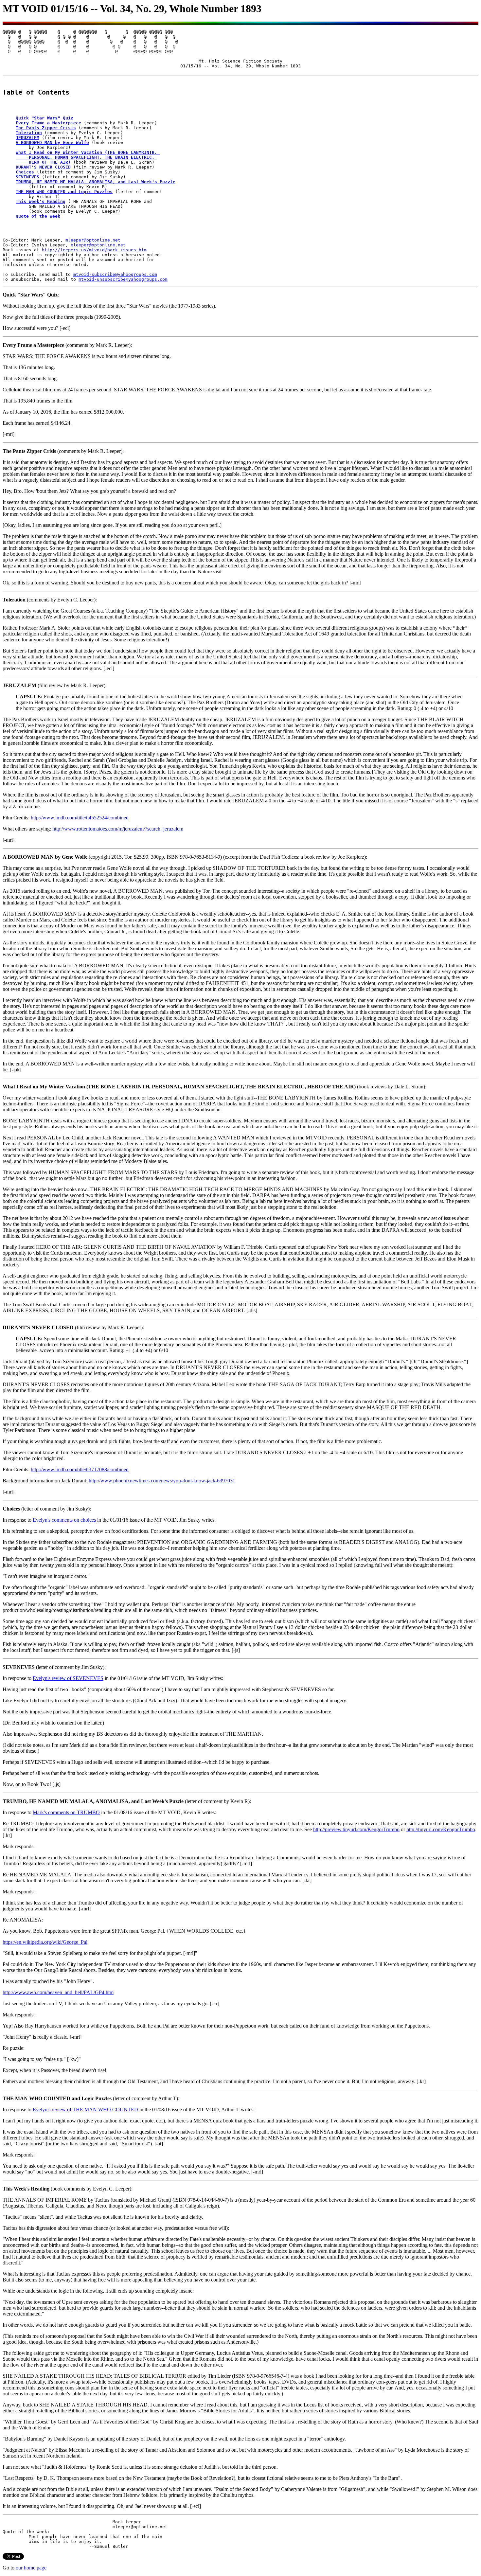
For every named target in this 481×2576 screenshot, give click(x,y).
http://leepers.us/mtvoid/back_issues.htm (94, 250)
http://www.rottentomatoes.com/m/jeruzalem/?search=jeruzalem (118, 829)
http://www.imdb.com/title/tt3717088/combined (80, 1469)
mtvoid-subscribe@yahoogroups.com (115, 274)
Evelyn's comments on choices (64, 1520)
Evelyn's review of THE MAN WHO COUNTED (85, 2110)
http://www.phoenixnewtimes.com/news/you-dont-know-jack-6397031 (162, 1481)
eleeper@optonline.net (98, 245)
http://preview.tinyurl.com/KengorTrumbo (356, 1829)
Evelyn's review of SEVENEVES (68, 1678)
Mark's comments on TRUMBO (66, 1812)
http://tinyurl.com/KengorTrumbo (441, 1829)
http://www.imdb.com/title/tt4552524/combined (80, 818)
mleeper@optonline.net (93, 240)
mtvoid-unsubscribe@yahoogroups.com (123, 279)
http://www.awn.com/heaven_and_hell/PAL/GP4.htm (58, 1992)
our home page (31, 2568)
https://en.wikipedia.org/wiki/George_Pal (45, 1942)
